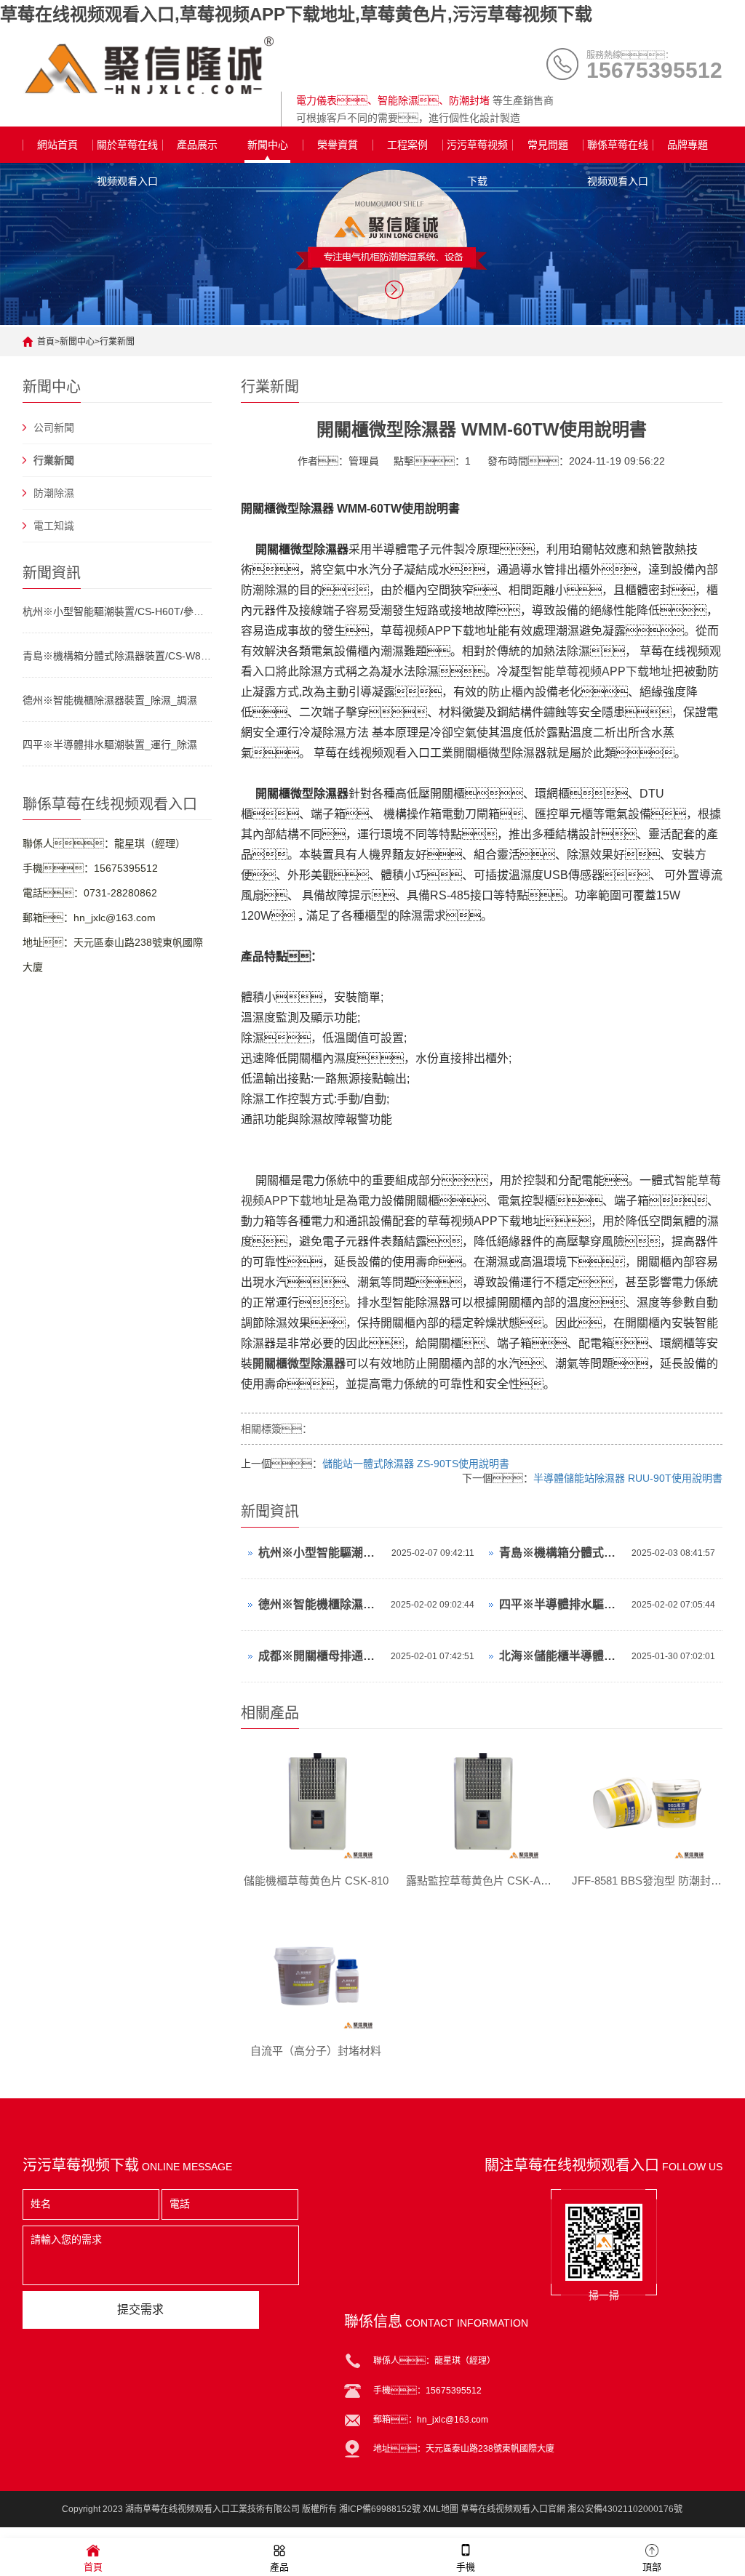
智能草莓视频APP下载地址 (602, 671)
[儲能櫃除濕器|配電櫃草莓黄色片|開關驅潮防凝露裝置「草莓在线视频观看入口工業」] (148, 65)
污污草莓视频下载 (477, 151)
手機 (466, 2567)
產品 (279, 2567)
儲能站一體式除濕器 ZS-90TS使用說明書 (416, 1464)
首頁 (46, 342)
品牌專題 (688, 145)
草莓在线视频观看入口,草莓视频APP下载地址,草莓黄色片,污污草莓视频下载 (296, 14)
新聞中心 (268, 145)
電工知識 (54, 526)
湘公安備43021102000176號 (625, 2509)
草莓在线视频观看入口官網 (513, 2509)
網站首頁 (57, 145)
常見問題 (548, 145)
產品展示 (197, 145)
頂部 (652, 2567)
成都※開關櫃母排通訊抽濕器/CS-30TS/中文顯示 (321, 1656)
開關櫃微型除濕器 (299, 1364)
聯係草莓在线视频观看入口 (618, 151)
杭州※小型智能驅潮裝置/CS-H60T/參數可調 (117, 611)
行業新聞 (117, 342)
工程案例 (407, 145)
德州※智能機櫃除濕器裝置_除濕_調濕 (110, 700)
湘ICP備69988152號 (380, 2509)
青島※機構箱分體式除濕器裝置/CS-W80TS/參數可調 (117, 656)
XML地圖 (441, 2509)
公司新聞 (54, 428)
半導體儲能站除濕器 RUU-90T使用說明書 (628, 1478)
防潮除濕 (54, 493)
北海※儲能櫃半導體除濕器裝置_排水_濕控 (562, 1656)
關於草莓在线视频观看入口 (127, 151)
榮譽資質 (338, 145)
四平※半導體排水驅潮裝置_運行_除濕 (110, 745)
